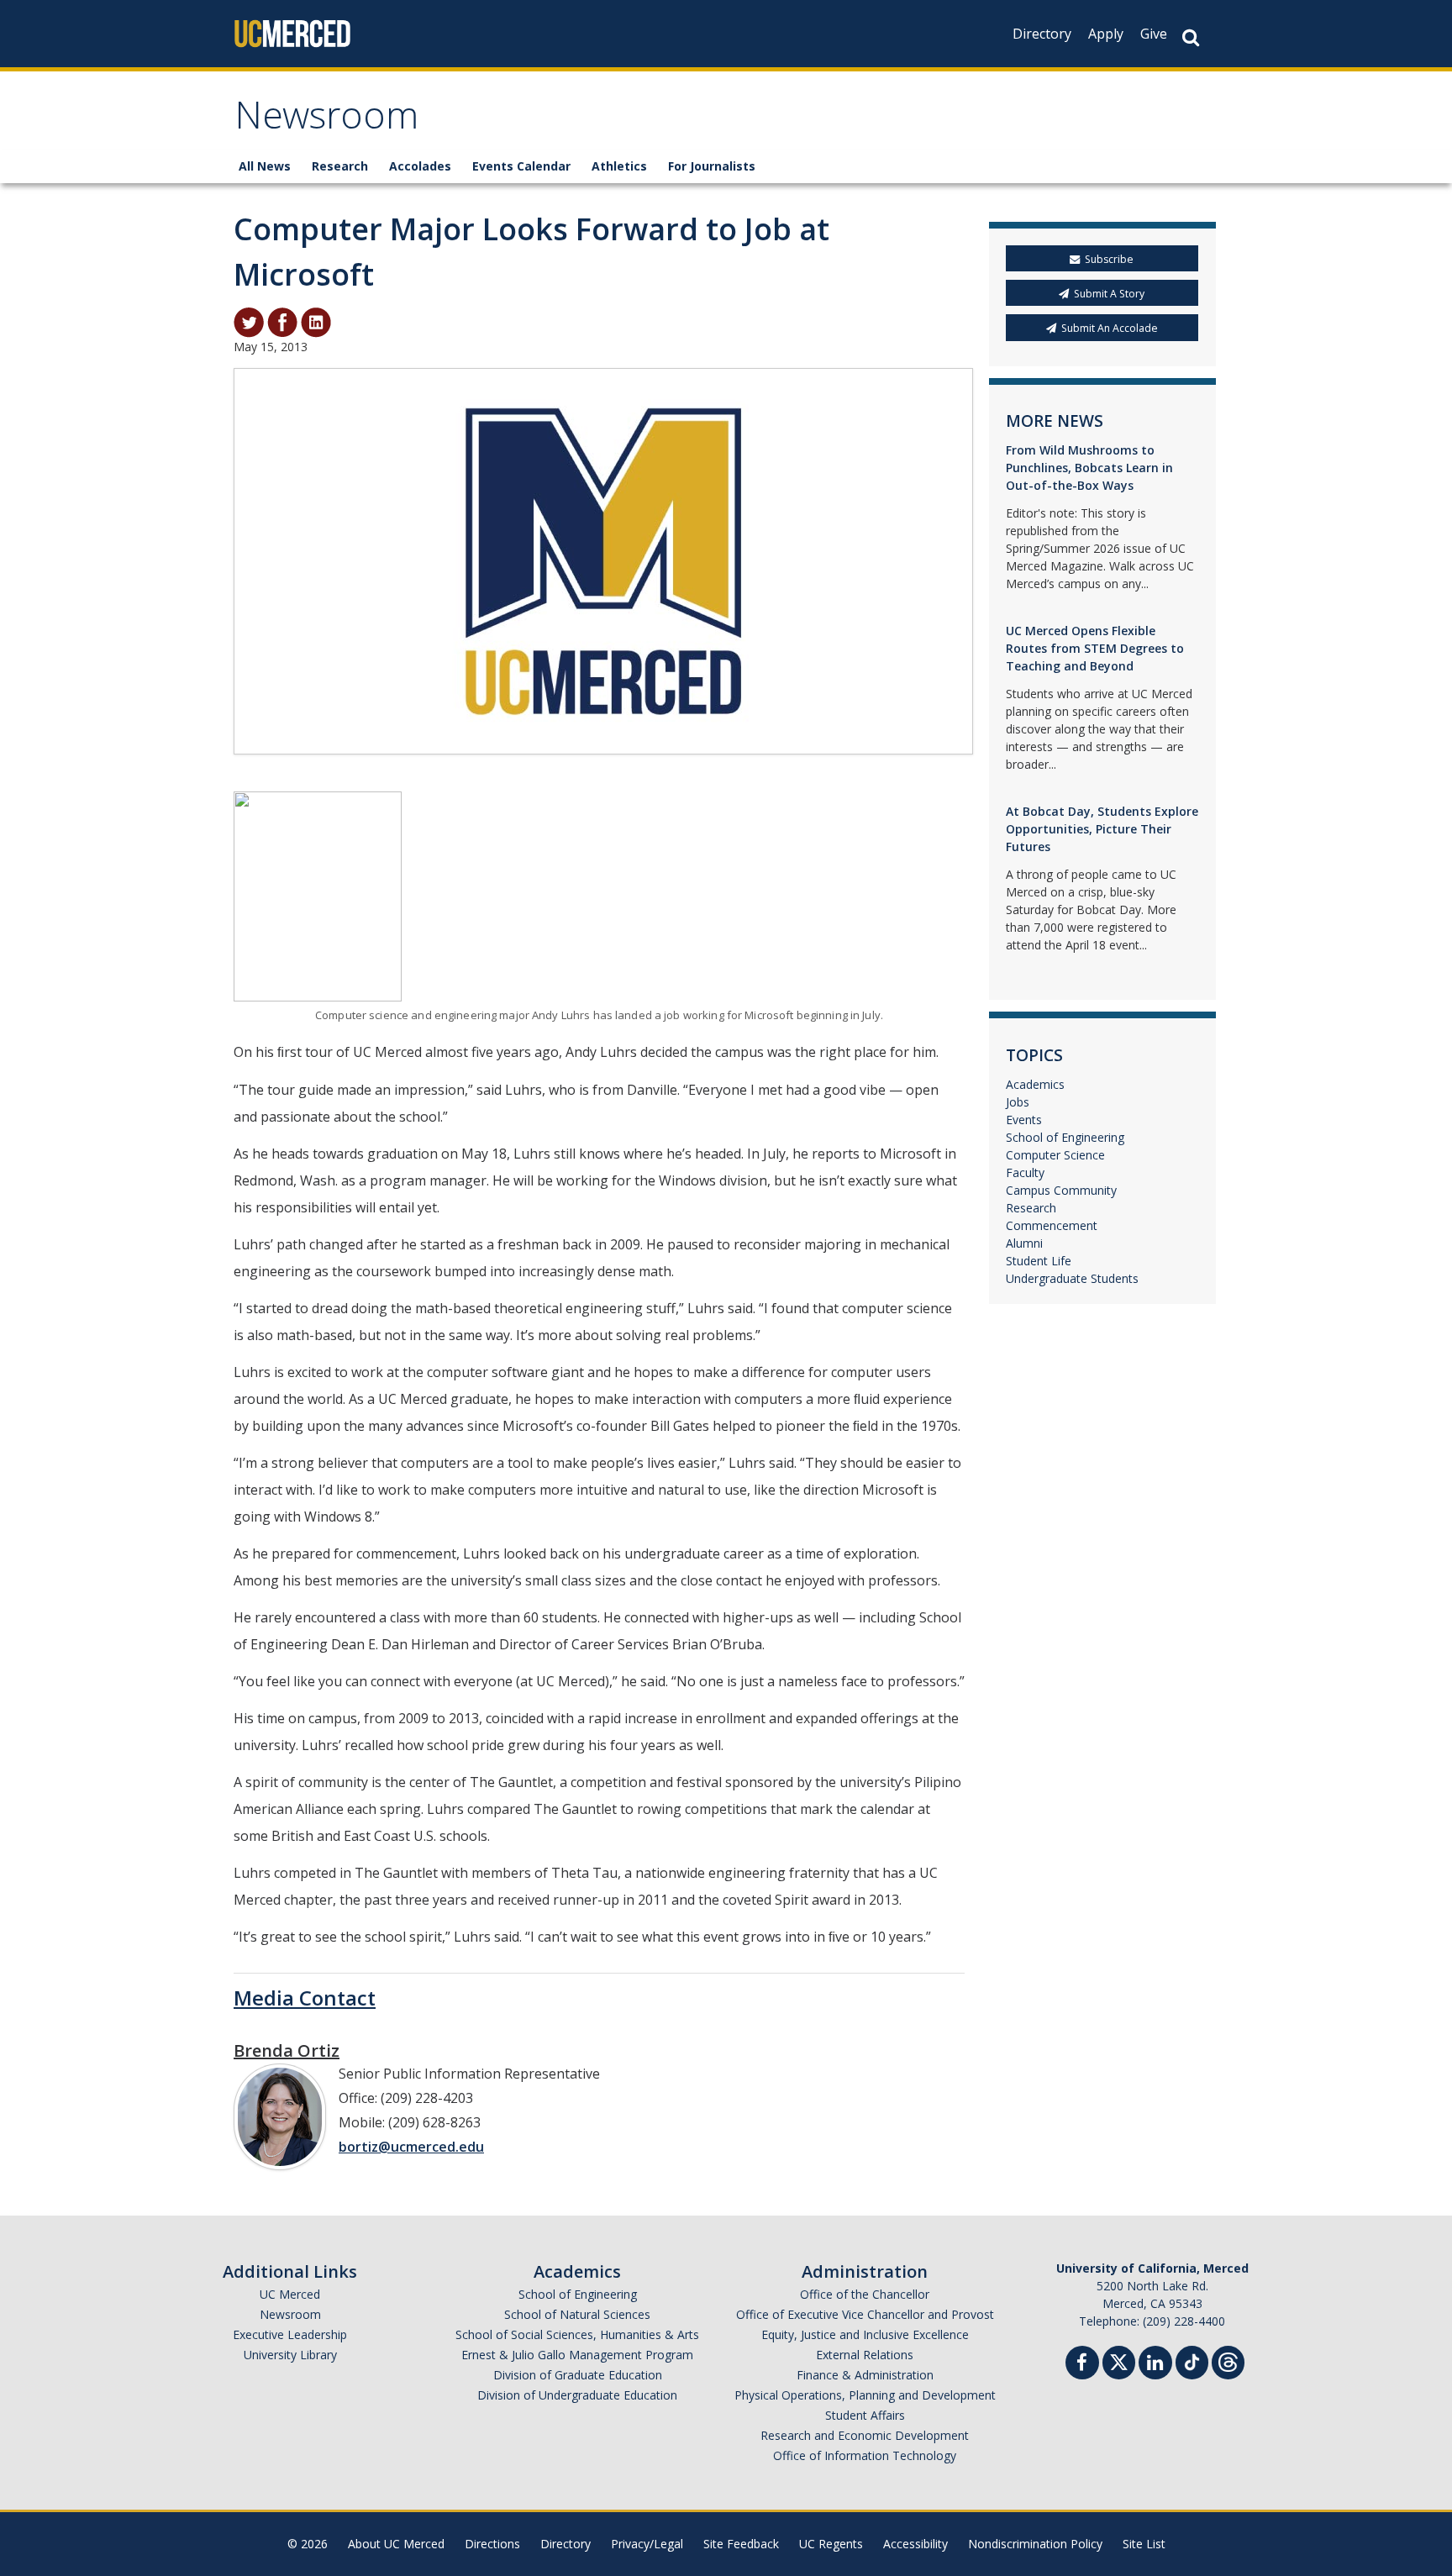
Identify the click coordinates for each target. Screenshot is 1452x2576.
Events (1024, 1120)
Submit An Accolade (1110, 328)
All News (265, 166)
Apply (1106, 34)
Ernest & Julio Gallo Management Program (577, 2355)
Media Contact (305, 1998)
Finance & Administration (865, 2375)
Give (1154, 34)
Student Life (1039, 1261)
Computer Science (1055, 1155)
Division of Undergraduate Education (577, 2395)
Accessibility (915, 2544)
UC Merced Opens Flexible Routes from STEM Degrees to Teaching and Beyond (1095, 648)
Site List (1144, 2544)
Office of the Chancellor (865, 2294)
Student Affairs (865, 2415)
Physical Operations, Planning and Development (865, 2395)
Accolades (420, 166)
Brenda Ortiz (287, 2050)
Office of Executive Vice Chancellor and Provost (865, 2314)
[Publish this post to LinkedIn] (316, 321)
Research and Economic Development (865, 2435)
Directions (492, 2544)
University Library (290, 2355)
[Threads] (1228, 2360)
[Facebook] (1082, 2365)
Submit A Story (1109, 294)
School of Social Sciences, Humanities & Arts (577, 2334)
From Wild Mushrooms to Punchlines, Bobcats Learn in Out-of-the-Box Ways (1089, 468)
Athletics (619, 166)
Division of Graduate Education (578, 2375)
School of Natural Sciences (577, 2314)
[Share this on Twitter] (249, 321)
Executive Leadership (290, 2334)
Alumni (1024, 1243)
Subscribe (1109, 259)
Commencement (1052, 1225)
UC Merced (290, 2294)
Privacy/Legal (647, 2544)
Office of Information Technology (865, 2455)
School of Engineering (1065, 1137)
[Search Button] (1191, 37)
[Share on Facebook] (282, 321)
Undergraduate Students (1072, 1278)
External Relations (865, 2355)
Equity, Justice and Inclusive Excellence (865, 2334)
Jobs (1018, 1102)
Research (340, 166)
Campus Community (1061, 1190)
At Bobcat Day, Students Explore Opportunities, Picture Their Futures (1102, 829)
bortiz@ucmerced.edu (411, 2147)
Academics (1035, 1084)
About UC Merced (396, 2544)
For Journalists (712, 166)
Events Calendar (521, 166)
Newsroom (326, 121)
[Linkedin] (1155, 2365)
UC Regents (831, 2544)
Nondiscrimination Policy (1035, 2544)
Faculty (1025, 1172)
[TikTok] (1192, 2360)
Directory (1042, 34)
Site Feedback (741, 2544)
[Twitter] (1119, 2360)
